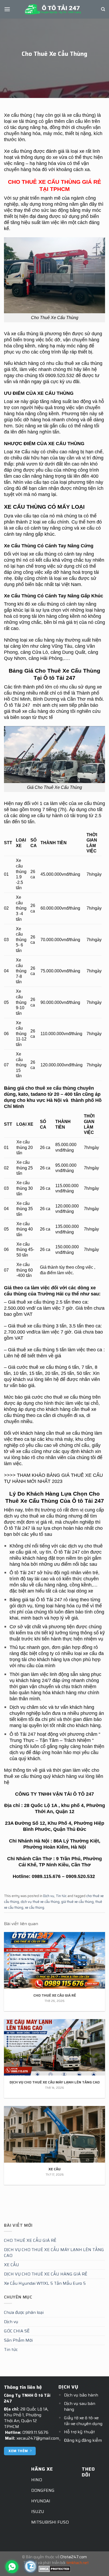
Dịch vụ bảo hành (81, 2395)
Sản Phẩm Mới (18, 2340)
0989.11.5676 (35, 2432)
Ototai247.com (74, 2557)
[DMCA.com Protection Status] (55, 2569)
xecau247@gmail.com (38, 2438)
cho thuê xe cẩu (61, 1397)
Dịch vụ (49, 1896)
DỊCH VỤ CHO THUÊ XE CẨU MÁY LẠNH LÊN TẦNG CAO (54, 2253)
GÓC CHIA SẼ (17, 2331)
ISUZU (38, 2512)
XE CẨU (12, 2265)
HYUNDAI (41, 2501)
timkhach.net (77, 2563)
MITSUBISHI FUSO (50, 2522)
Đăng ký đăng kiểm (83, 2440)
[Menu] (7, 9)
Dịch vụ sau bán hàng (80, 2406)
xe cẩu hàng (42, 640)
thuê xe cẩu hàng (30, 711)
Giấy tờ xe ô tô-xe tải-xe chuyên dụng (83, 2421)
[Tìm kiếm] (103, 9)
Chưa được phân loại (24, 2312)
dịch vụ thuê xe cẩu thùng (40, 1902)
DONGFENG (43, 2490)
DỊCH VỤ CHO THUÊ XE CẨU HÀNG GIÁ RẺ (46, 2274)
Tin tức (61, 1896)
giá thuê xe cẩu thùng (77, 1902)
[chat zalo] (30, 2566)
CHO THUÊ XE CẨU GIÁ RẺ (30, 2240)
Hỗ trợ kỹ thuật (80, 2432)
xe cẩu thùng (35, 1908)
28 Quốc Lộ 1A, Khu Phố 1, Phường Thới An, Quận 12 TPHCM (26, 2418)
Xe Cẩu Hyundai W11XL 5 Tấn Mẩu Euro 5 (45, 2283)
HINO (37, 2480)
